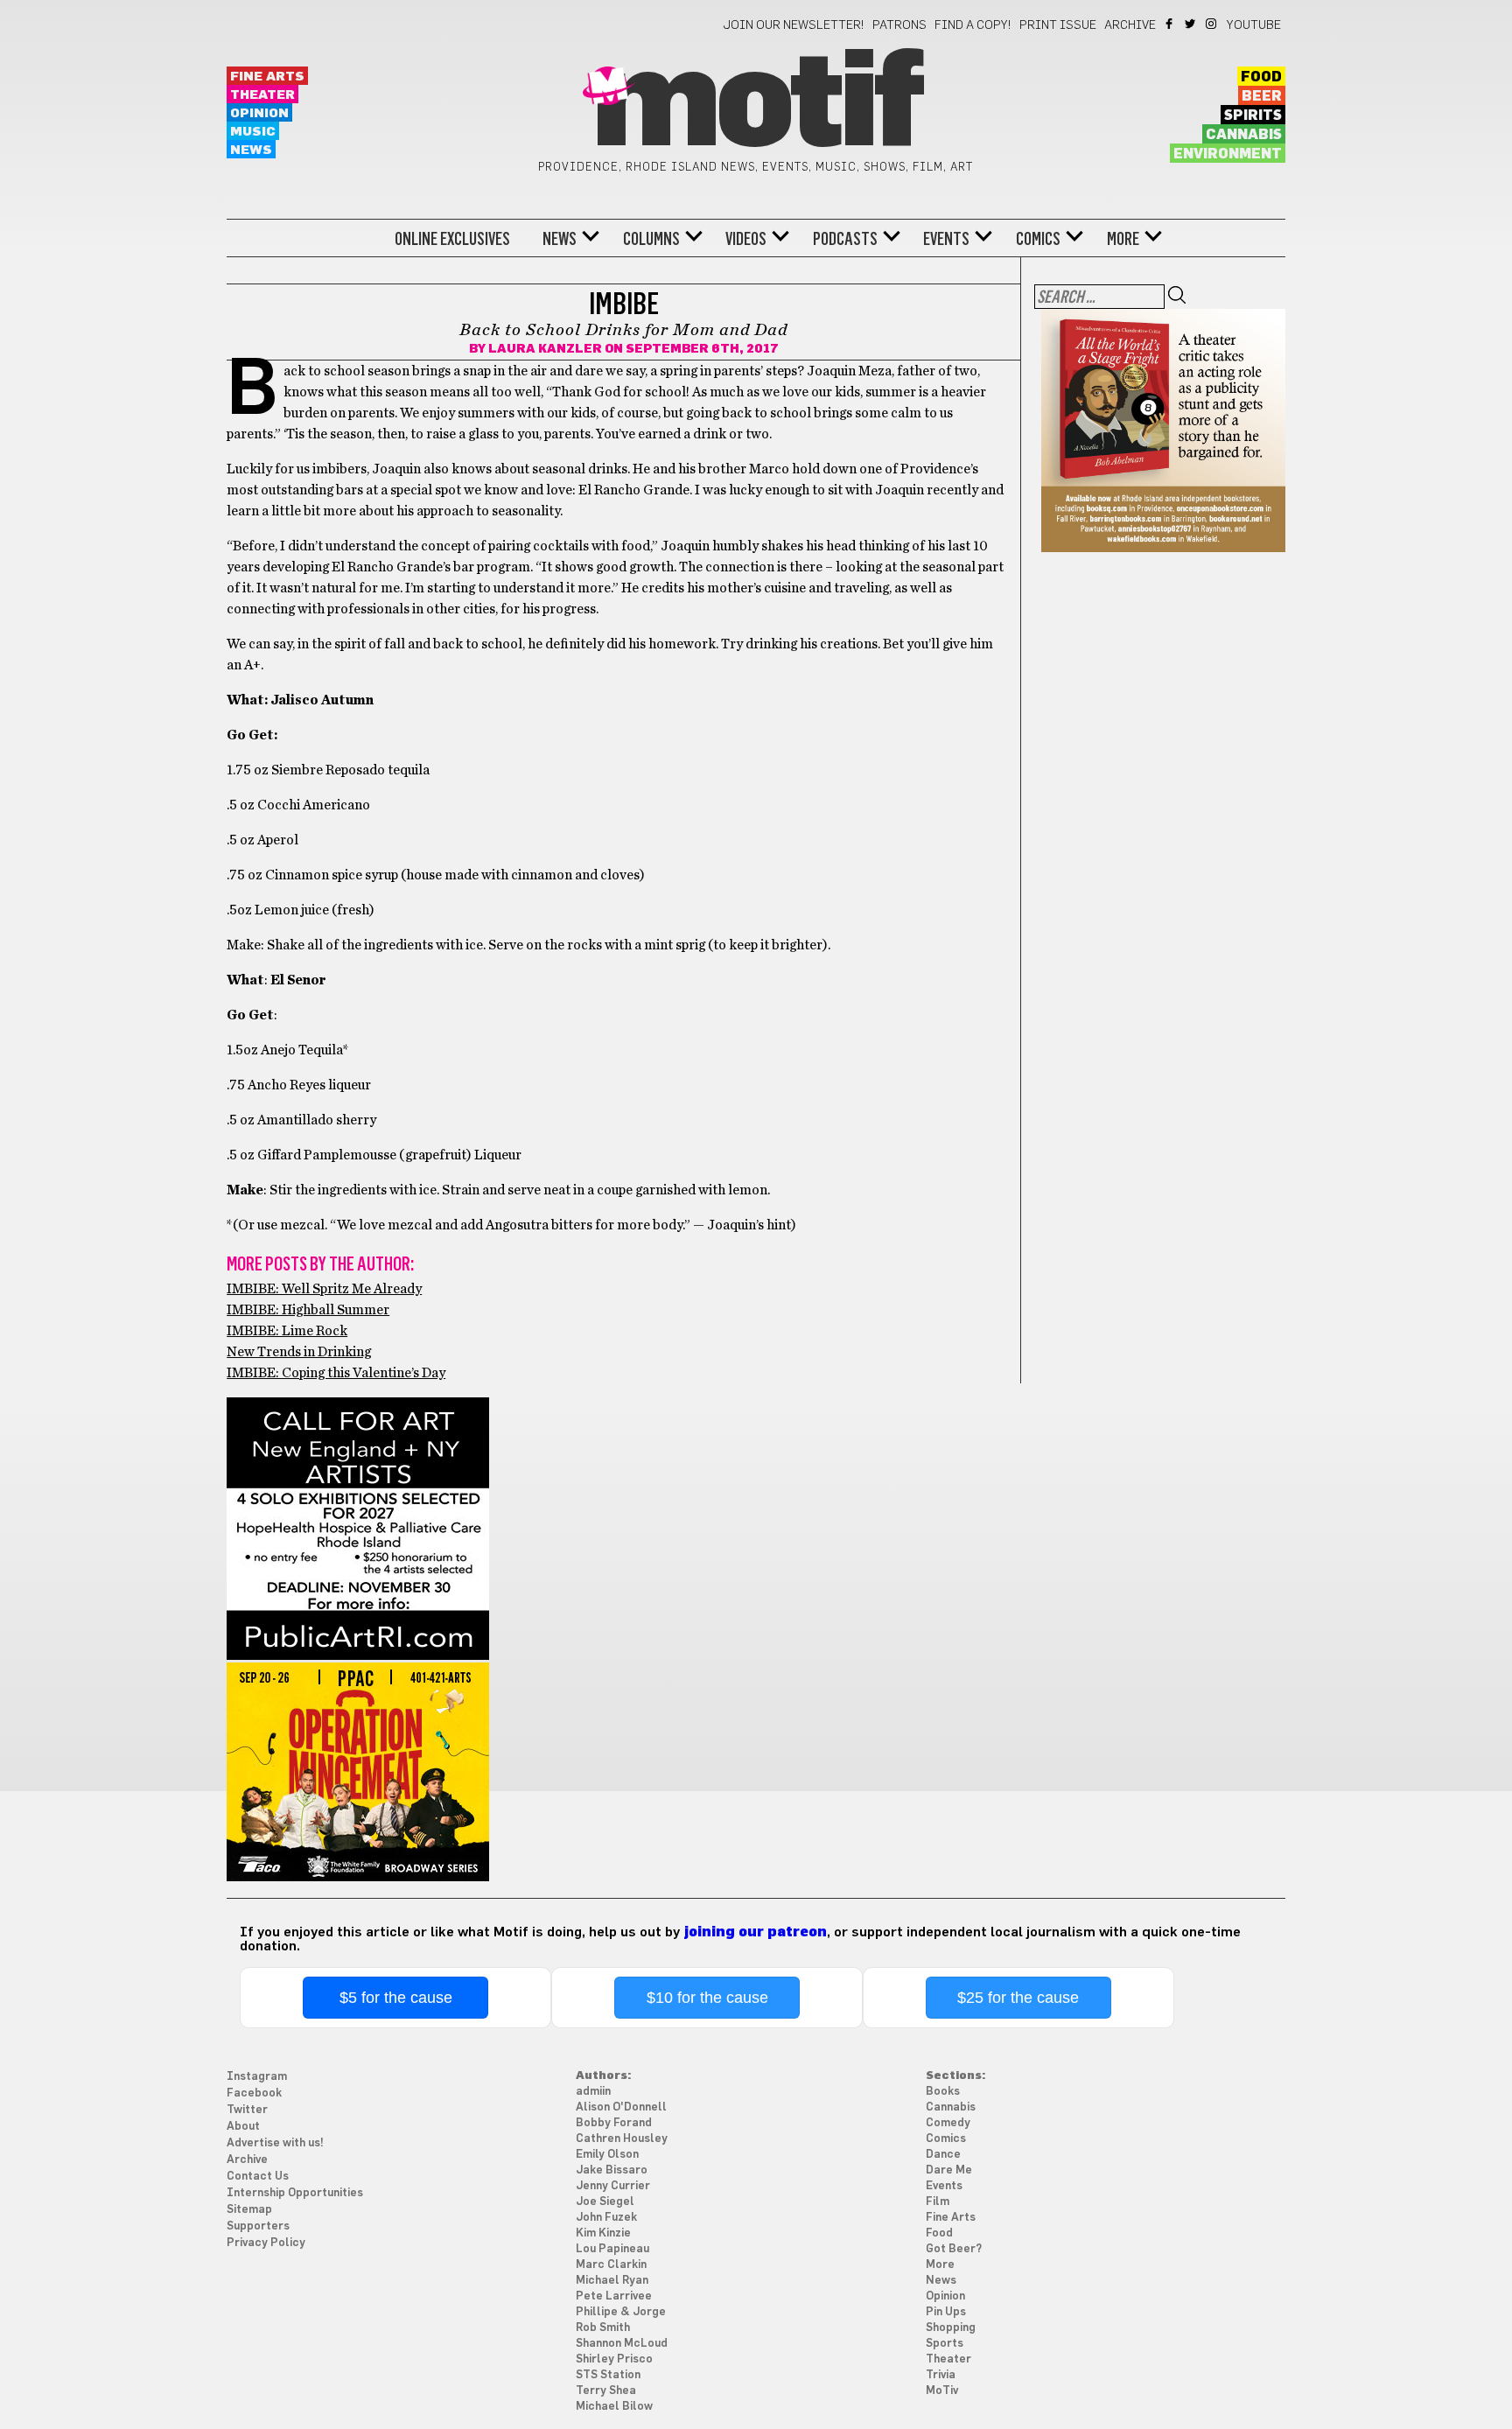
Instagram (1212, 24)
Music (253, 132)
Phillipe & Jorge (621, 2312)
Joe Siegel (605, 2202)
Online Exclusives (452, 239)
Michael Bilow (614, 2407)
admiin (593, 2092)
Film (938, 2202)
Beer (1262, 96)
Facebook (1170, 24)
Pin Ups (946, 2312)
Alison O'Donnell (621, 2107)
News (251, 150)
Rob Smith (603, 2328)
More (1123, 239)
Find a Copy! (973, 25)
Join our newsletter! (794, 25)
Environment (1228, 154)
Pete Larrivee (614, 2296)
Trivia (941, 2375)
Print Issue (1058, 25)
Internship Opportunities (295, 2193)
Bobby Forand (614, 2123)
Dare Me (949, 2170)
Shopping (951, 2328)
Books (943, 2092)
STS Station (608, 2375)
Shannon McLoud (622, 2344)
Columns (651, 239)
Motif (756, 105)
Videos (746, 239)
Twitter (1191, 24)
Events (946, 239)
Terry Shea (606, 2391)
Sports (945, 2344)
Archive (1130, 25)
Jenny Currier (613, 2186)
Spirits (1253, 115)
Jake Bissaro (612, 2170)
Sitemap (249, 2210)
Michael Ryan (612, 2281)
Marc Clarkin (611, 2265)
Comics (1038, 239)
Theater (262, 95)
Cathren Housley (622, 2139)
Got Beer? (954, 2249)
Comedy (948, 2123)
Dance (943, 2155)
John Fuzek (606, 2218)
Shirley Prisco (614, 2359)
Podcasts (845, 239)
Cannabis (1244, 135)
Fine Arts (267, 77)
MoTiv (942, 2391)
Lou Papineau (612, 2249)
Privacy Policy (266, 2243)
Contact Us (258, 2177)
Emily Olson (607, 2155)
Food (1261, 77)
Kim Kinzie (603, 2233)
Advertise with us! (275, 2143)
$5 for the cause (396, 1998)
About (243, 2127)
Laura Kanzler (545, 349)
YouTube (1254, 25)
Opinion (259, 113)
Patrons (899, 25)
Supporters (258, 2226)
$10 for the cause (707, 1998)
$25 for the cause (1018, 1998)
